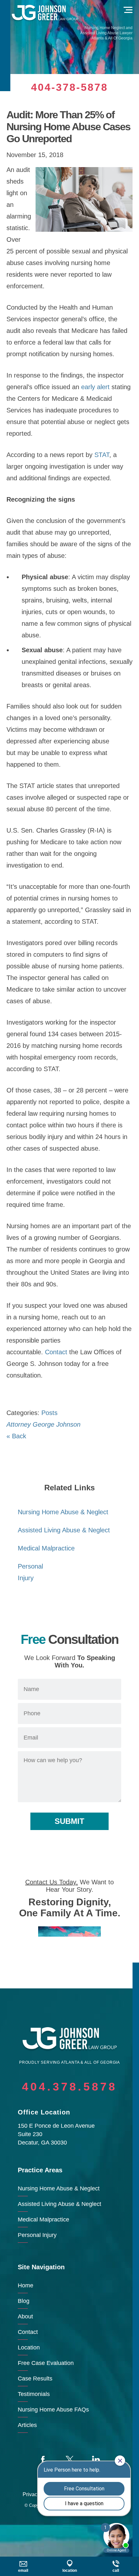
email (23, 2571)
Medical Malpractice (46, 1548)
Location (29, 2347)
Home (26, 2285)
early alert (95, 387)
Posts (49, 1413)
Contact (56, 1352)
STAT (102, 455)
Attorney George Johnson (43, 1424)
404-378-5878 (69, 87)
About (25, 2316)
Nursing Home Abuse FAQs (53, 2410)
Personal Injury (37, 2235)
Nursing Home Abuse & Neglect (63, 1512)
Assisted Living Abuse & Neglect (64, 1530)
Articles (27, 2425)
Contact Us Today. (52, 1882)
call (116, 2571)
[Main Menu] (128, 10)
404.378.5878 (69, 2086)
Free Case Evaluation (46, 2363)
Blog (24, 2301)
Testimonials (34, 2394)
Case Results (35, 2379)
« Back (16, 1436)
